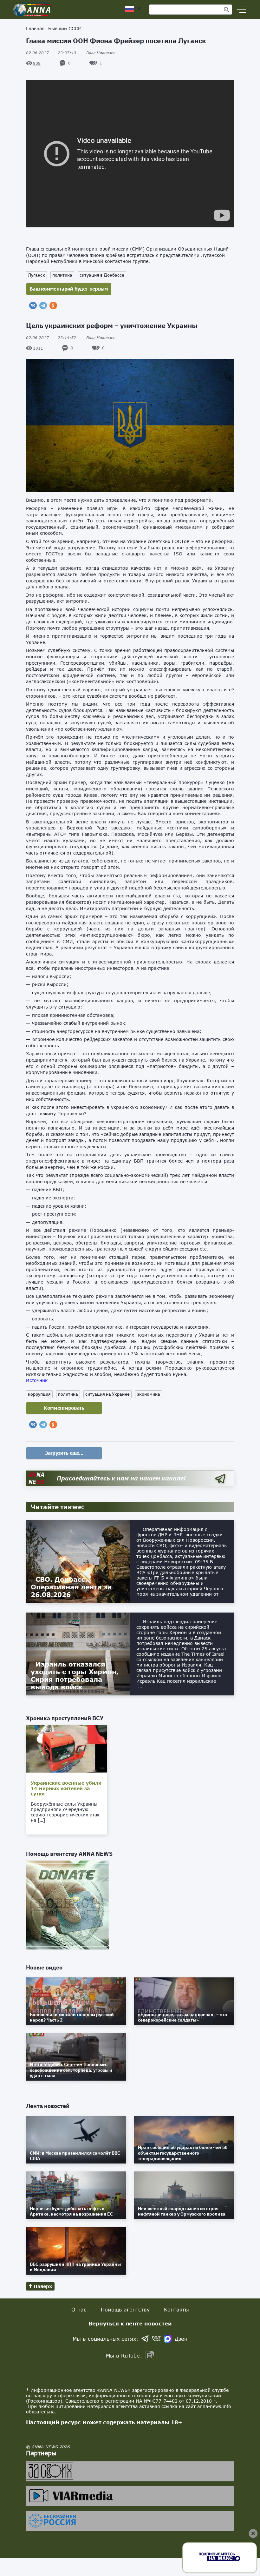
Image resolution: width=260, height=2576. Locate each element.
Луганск (36, 275)
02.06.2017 (51, 53)
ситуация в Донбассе (102, 275)
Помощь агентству (125, 2309)
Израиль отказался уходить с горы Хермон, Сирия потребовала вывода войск (75, 1675)
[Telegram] (43, 305)
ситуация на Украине (107, 1394)
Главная (35, 28)
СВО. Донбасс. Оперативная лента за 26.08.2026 (71, 1587)
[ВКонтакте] (33, 305)
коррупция (39, 1394)
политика (62, 275)
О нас (79, 2309)
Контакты (176, 2309)
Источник (37, 1380)
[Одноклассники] (53, 305)
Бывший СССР (64, 28)
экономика (149, 1394)
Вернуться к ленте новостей (130, 2323)
